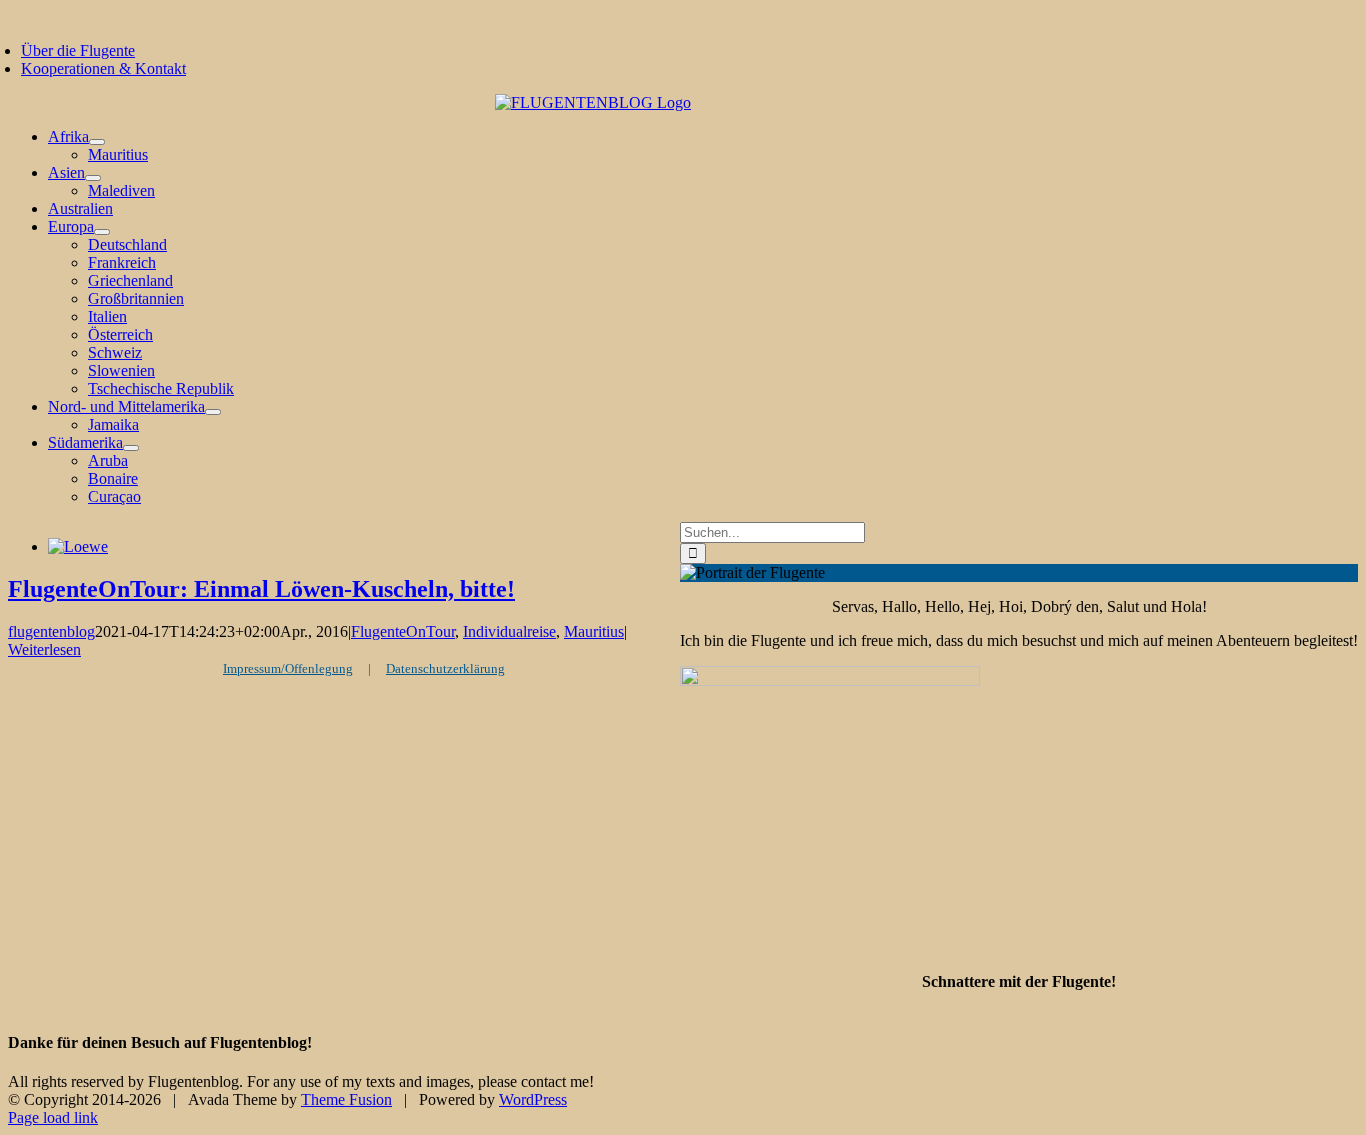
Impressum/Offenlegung (288, 668)
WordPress (533, 1099)
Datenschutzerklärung (445, 668)
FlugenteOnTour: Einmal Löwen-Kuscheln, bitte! (261, 589)
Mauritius (594, 631)
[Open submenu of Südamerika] (131, 448)
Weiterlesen (44, 649)
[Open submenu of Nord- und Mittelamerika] (213, 412)
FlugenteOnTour (403, 631)
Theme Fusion (346, 1099)
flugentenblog (51, 631)
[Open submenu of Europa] (102, 232)
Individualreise (509, 631)
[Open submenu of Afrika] (97, 142)
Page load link (53, 1117)
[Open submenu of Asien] (93, 178)
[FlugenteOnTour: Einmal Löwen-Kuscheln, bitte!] (78, 546)
